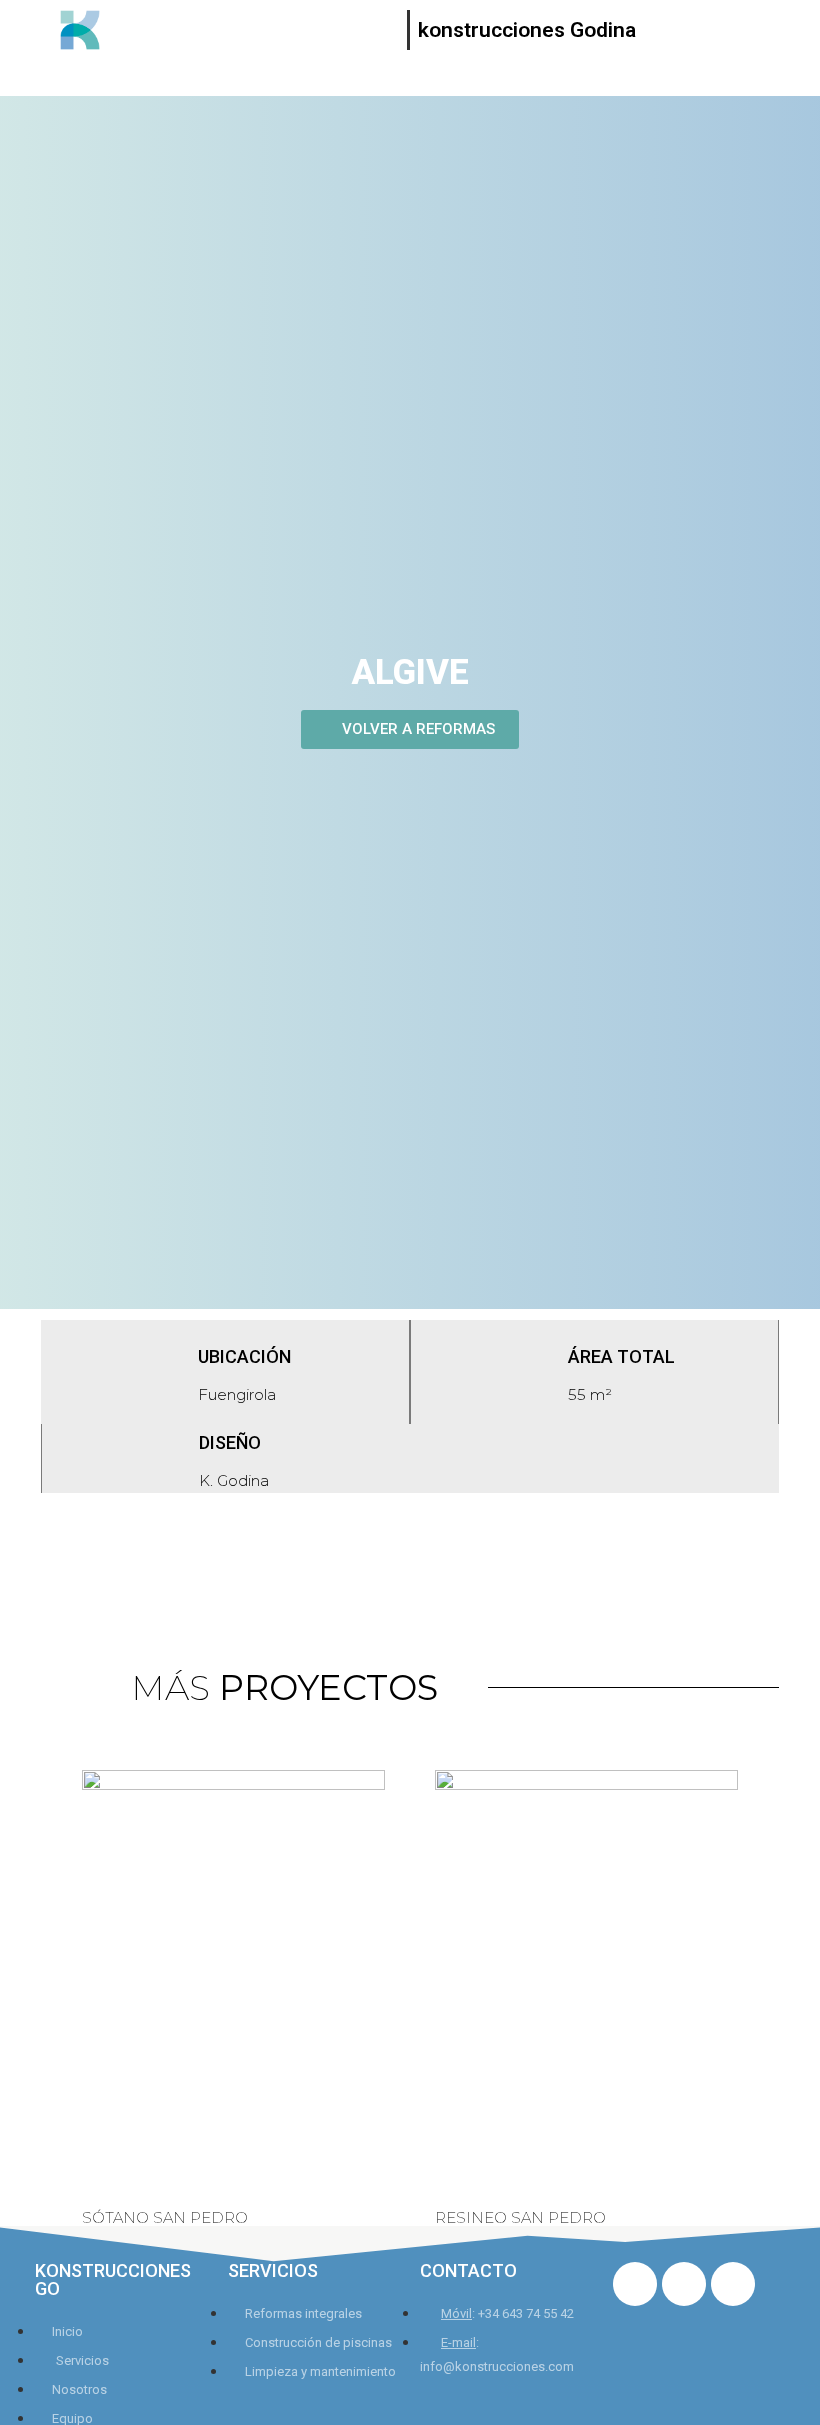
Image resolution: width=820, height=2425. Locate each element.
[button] (410, 729)
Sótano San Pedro (165, 2217)
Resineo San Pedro (520, 2217)
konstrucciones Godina (527, 30)
